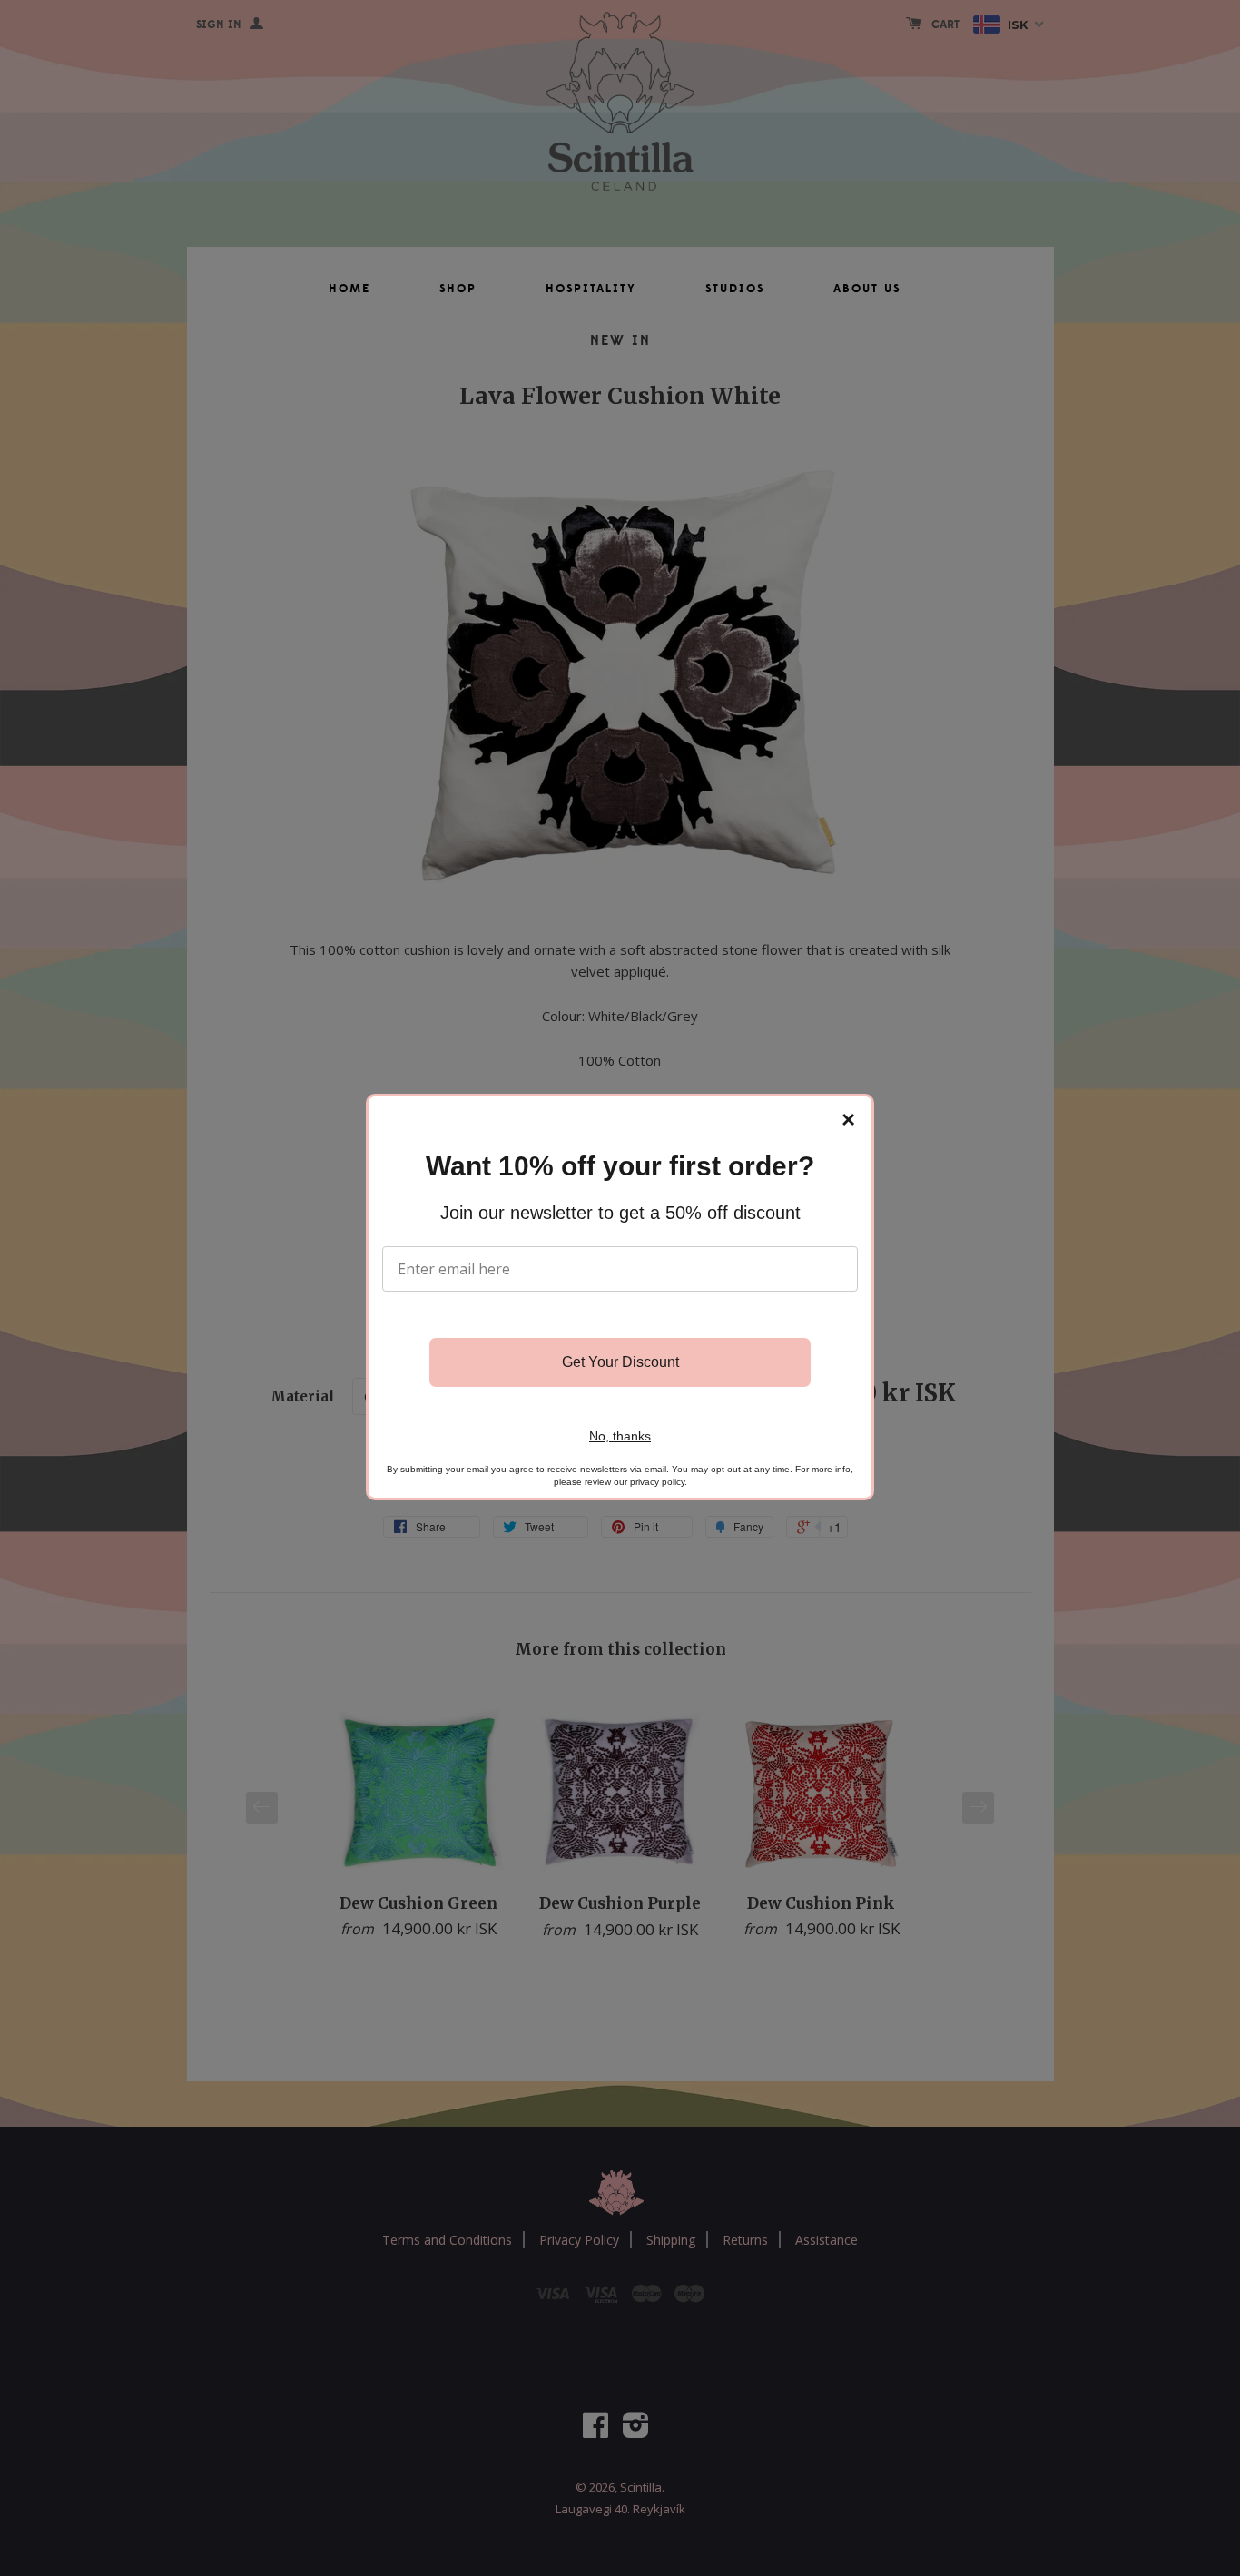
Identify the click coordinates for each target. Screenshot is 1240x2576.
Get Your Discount (620, 1362)
